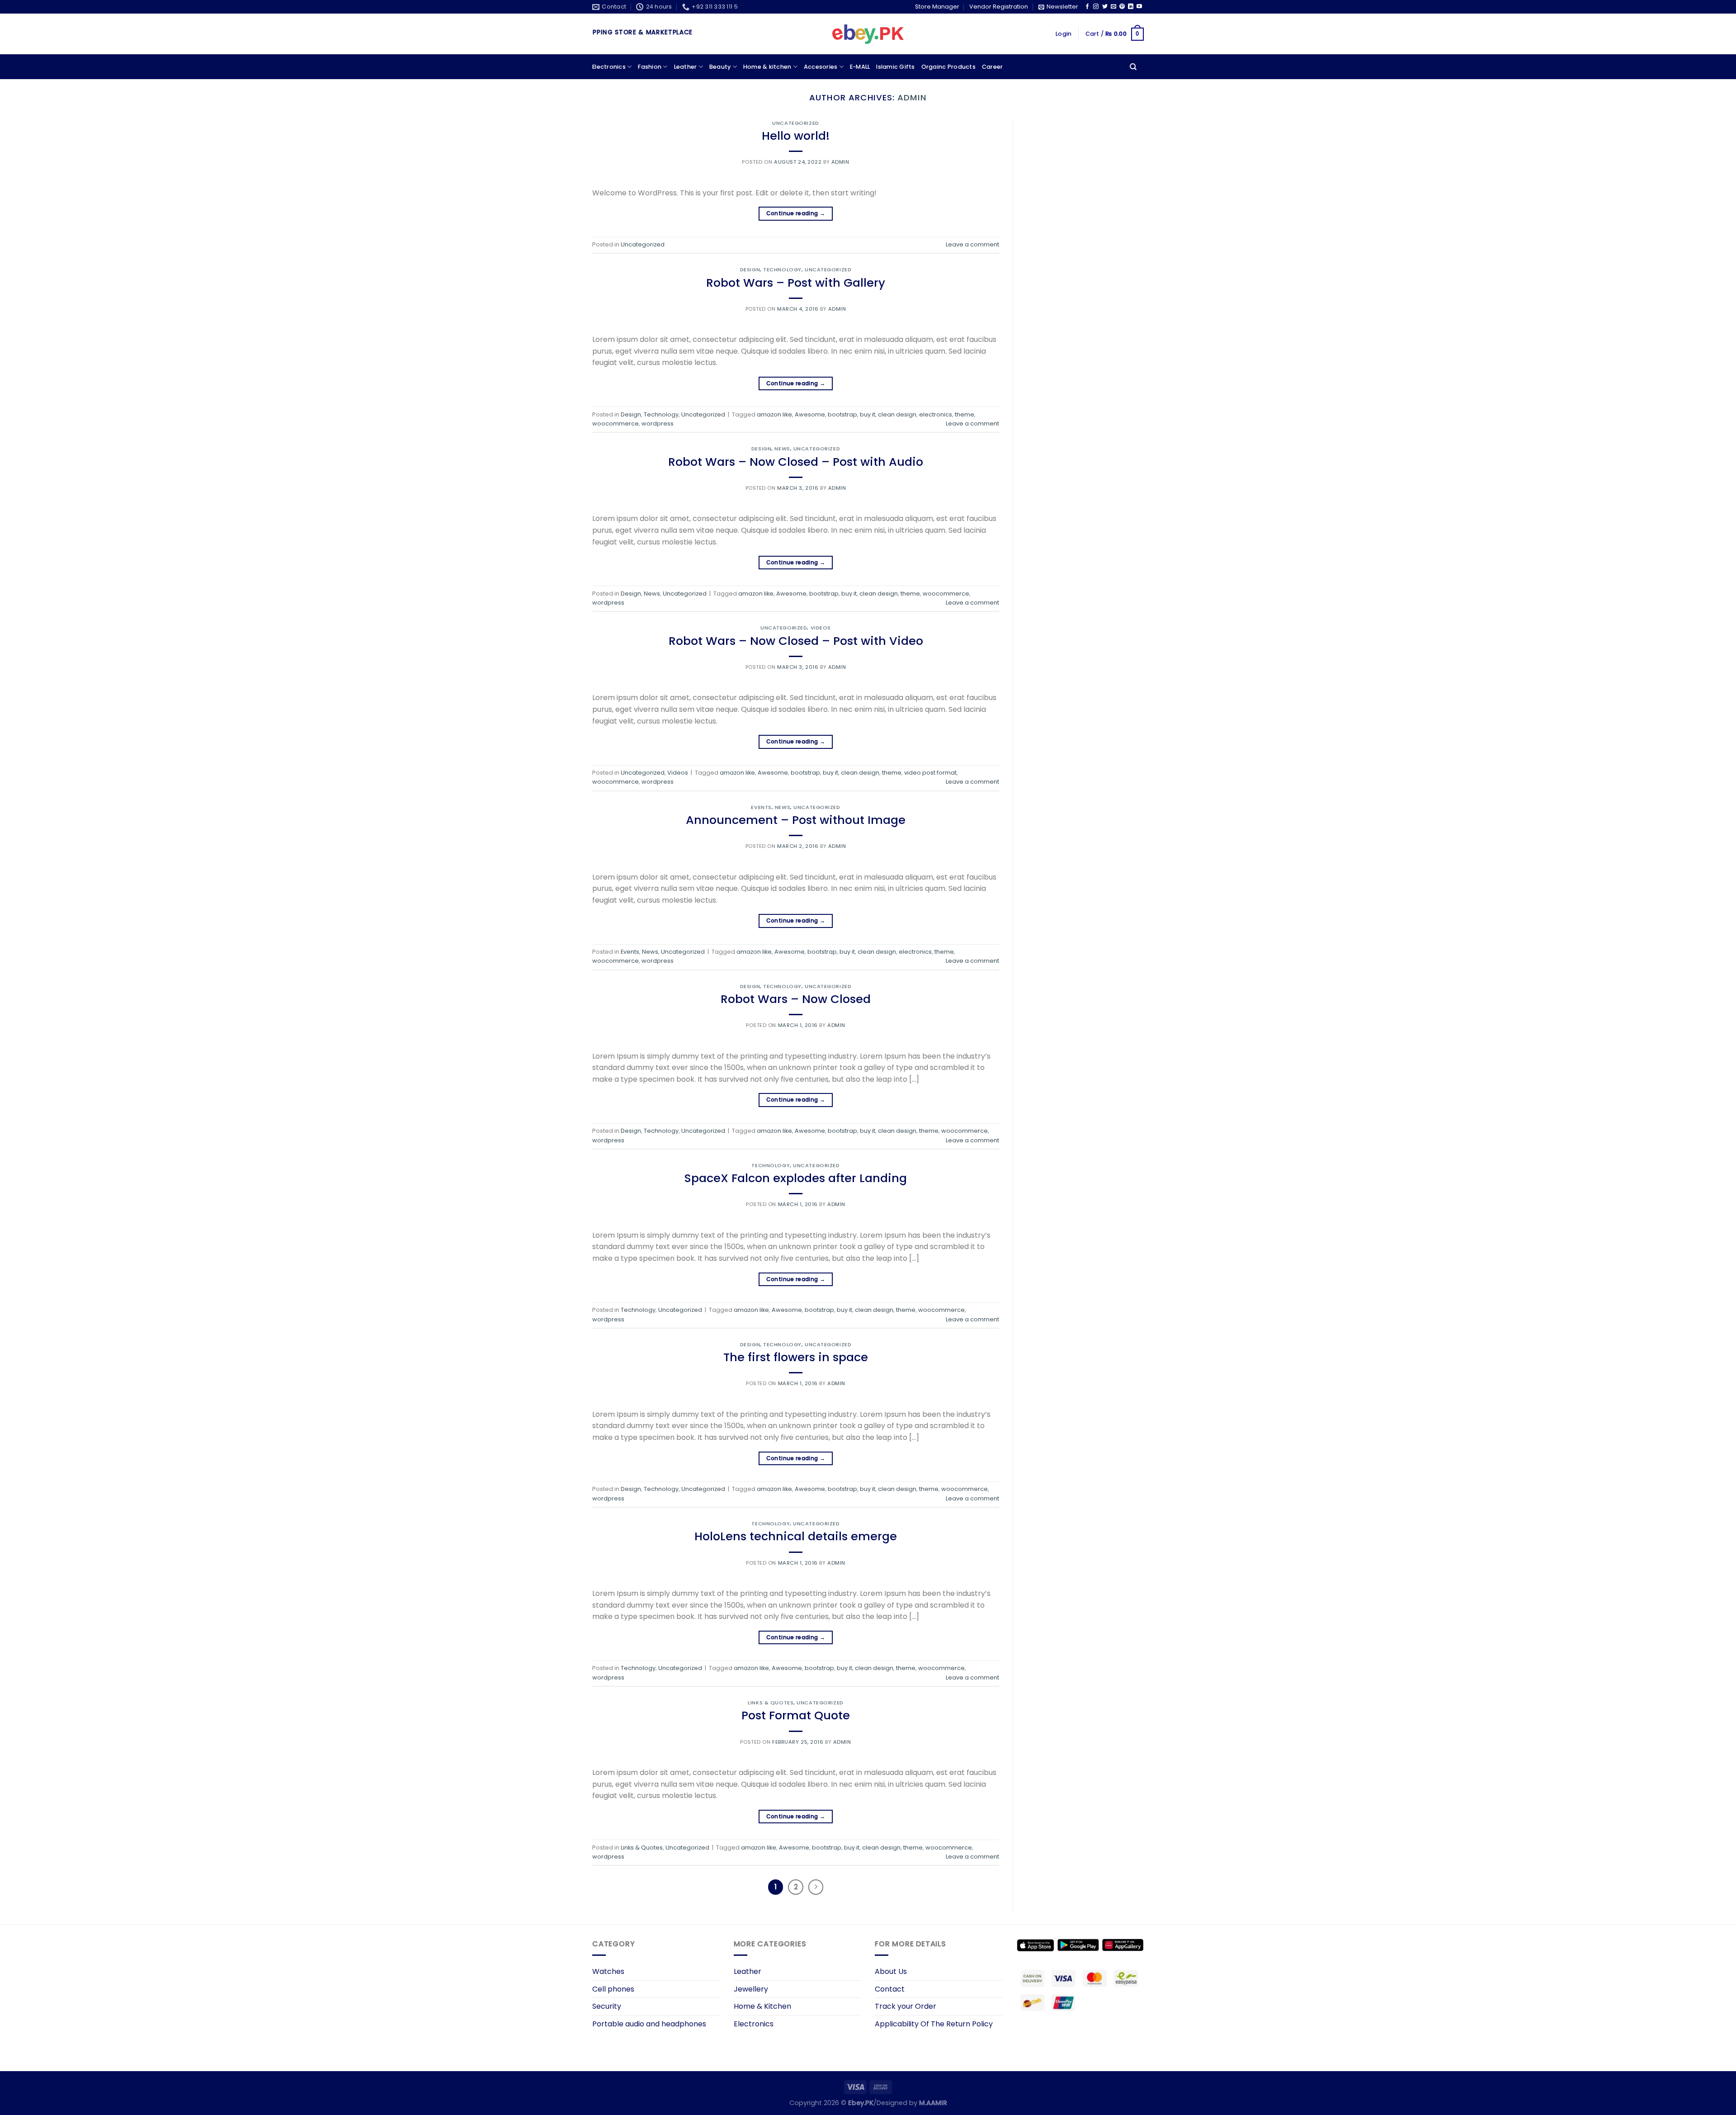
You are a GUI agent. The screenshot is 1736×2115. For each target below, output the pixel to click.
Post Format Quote (796, 1715)
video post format (930, 773)
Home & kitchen (767, 67)
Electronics (609, 67)
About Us (891, 1971)
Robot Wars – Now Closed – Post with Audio (796, 462)
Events (761, 807)
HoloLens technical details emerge (796, 1536)
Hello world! (796, 136)
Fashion (650, 67)
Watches (608, 1971)
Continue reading (796, 213)
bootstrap (842, 414)
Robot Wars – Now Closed (796, 999)
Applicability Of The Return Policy (934, 2024)
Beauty (720, 67)
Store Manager (937, 7)
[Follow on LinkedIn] (1131, 7)
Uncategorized (795, 123)
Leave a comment (972, 244)
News (782, 449)
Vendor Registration (999, 7)
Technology (782, 270)
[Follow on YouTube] (1139, 7)
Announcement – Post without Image (796, 820)
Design (750, 270)
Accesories (821, 67)
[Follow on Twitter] (1105, 7)
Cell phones (613, 1989)
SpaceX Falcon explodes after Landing (796, 1178)
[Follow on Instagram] (1096, 7)
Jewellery (751, 1989)
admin (912, 97)
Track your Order (906, 2006)
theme (965, 414)
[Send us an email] (1113, 7)
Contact (890, 1989)
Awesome (810, 414)
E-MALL (860, 67)
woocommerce (616, 423)
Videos (821, 628)
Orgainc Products (948, 67)
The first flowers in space (796, 1357)
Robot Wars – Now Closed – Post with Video (796, 641)
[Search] (1133, 67)
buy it (868, 414)
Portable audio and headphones (649, 2024)
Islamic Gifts (895, 67)
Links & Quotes (771, 1703)
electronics (936, 414)
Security (607, 2006)
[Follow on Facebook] (1087, 7)
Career (993, 67)
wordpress (658, 423)
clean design (897, 414)
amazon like (774, 414)
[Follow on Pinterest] (1122, 7)
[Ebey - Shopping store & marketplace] (868, 34)
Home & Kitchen (762, 2006)
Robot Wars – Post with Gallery (796, 283)
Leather (686, 67)
